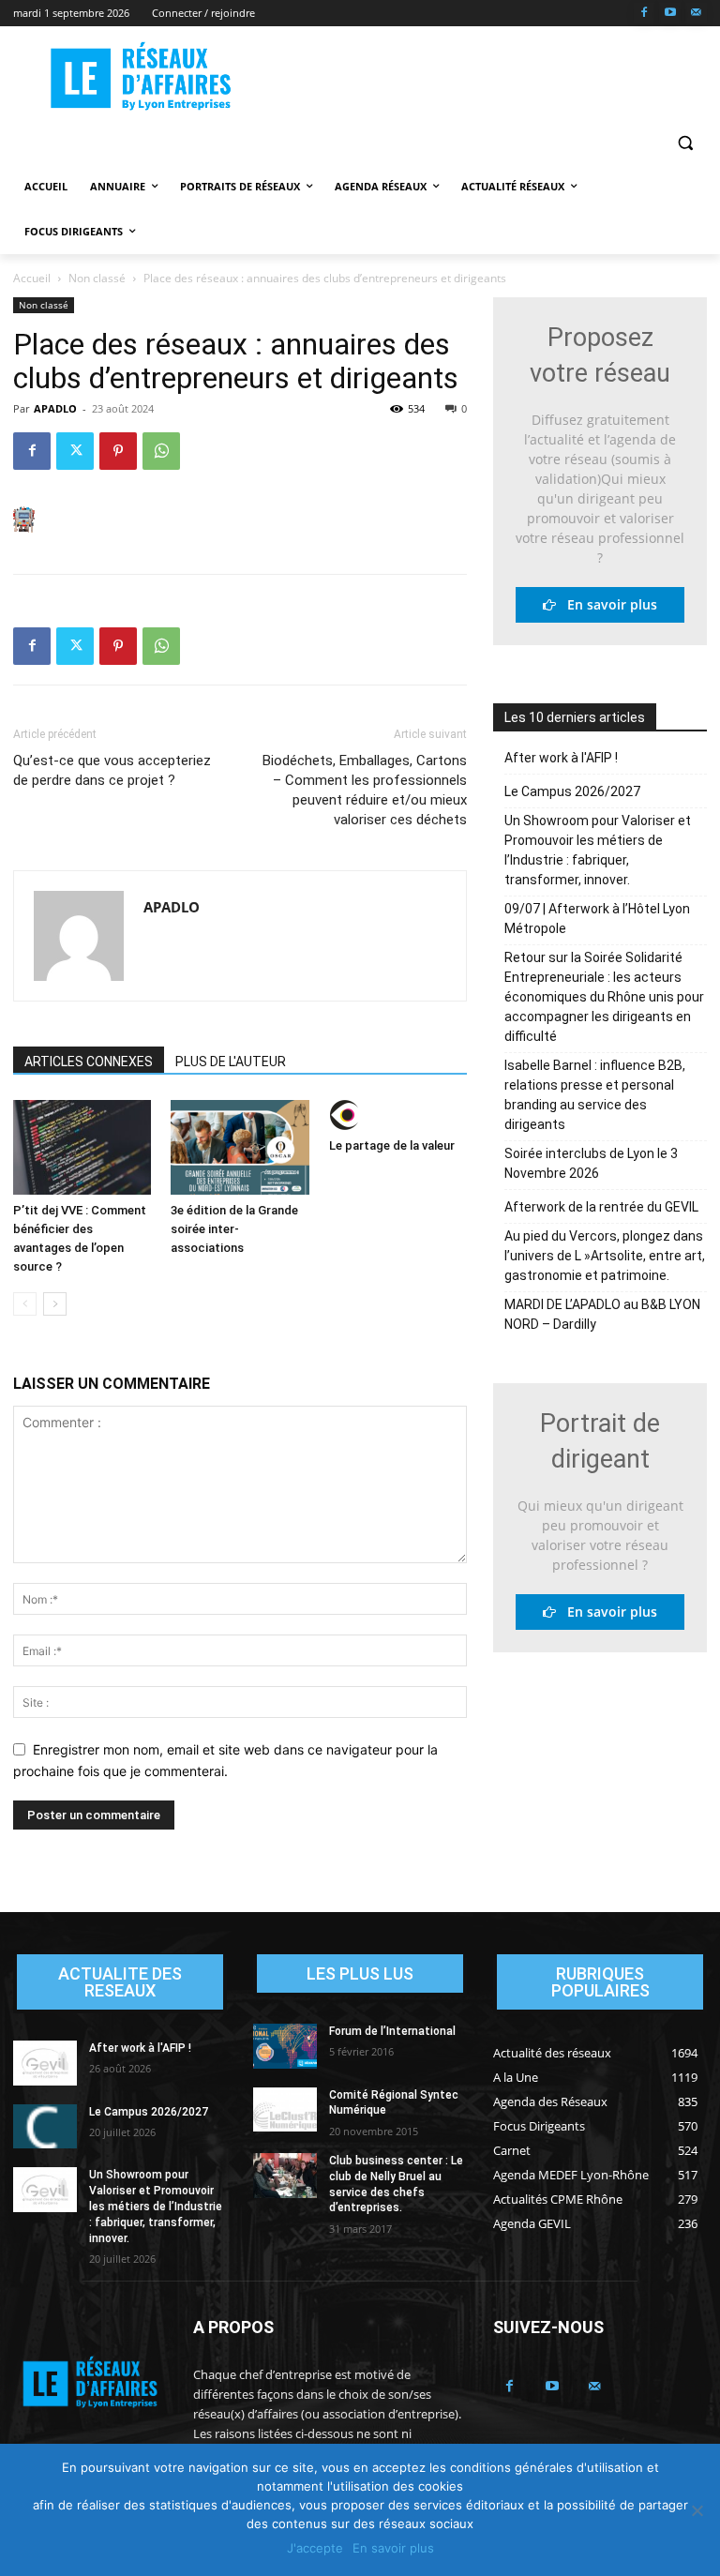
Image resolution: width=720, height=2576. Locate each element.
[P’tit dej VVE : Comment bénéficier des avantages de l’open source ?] (82, 1147)
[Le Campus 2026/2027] (45, 2127)
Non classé (97, 278)
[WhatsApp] (161, 451)
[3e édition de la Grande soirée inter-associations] (240, 1147)
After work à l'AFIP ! (561, 758)
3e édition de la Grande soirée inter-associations (234, 1229)
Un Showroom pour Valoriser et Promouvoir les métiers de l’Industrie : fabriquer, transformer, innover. (598, 850)
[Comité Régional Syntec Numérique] (285, 2110)
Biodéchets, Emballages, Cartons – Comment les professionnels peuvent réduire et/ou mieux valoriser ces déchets (365, 790)
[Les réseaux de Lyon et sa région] (141, 78)
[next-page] (55, 1304)
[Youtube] (670, 14)
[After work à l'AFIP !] (45, 2063)
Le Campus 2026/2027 (572, 791)
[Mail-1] (696, 14)
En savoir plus (607, 604)
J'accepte (315, 2548)
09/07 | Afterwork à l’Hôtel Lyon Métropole (597, 919)
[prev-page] (25, 1304)
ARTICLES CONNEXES (89, 1062)
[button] (685, 142)
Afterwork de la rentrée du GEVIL (601, 1207)
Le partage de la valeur (392, 1145)
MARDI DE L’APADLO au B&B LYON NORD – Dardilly (602, 1314)
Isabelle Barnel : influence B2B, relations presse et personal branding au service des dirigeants (595, 1095)
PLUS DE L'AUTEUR (231, 1062)
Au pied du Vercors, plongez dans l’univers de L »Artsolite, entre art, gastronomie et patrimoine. (605, 1256)
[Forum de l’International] (285, 2046)
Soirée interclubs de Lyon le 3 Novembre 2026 (591, 1163)
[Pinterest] (118, 451)
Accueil (32, 278)
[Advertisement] (487, 76)
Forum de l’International (392, 2031)
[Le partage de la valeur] (398, 1115)
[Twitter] (75, 451)
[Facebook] (645, 14)
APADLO (55, 408)
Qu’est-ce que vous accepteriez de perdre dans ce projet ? (112, 770)
